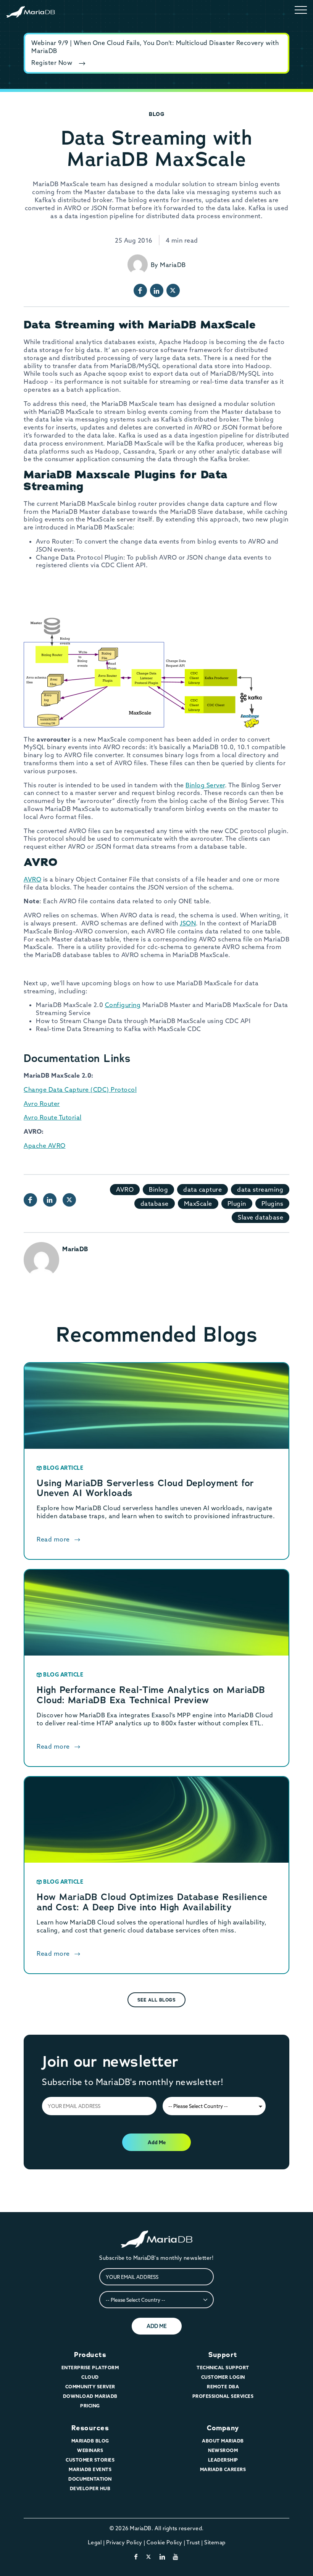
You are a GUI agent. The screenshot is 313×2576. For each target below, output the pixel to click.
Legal (95, 2542)
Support (223, 2355)
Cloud (90, 2377)
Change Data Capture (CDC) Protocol (80, 1089)
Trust (193, 2542)
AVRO (32, 879)
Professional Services (223, 2396)
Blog (156, 114)
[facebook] (136, 2557)
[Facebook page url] (140, 290)
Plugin (237, 1204)
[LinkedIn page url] (157, 290)
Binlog (158, 1189)
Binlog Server (205, 785)
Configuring (123, 1005)
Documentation (90, 2479)
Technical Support (223, 2368)
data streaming (260, 1189)
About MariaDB (223, 2441)
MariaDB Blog (90, 2441)
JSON (188, 923)
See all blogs (157, 2000)
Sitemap (215, 2542)
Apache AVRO (45, 1146)
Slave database (261, 1217)
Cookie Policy (165, 2542)
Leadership (223, 2460)
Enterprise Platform (90, 2368)
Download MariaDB (90, 2396)
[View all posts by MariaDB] (138, 265)
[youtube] (176, 2557)
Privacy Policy (124, 2542)
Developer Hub (90, 2488)
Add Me (157, 2142)
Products (90, 2355)
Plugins (273, 1204)
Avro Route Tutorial (53, 1117)
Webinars (90, 2450)
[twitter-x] (149, 2557)
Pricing (90, 2406)
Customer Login (223, 2377)
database (155, 1204)
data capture (202, 1189)
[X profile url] (173, 290)
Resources (90, 2428)
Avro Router (42, 1104)
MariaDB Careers (223, 2469)
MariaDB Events (90, 2469)
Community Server (90, 2387)
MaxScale (198, 1204)
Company (223, 2428)
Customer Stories (90, 2460)
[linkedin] (162, 2557)
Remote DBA (223, 2387)
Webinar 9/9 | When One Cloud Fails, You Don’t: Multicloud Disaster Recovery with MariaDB (155, 47)
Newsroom (223, 2450)
